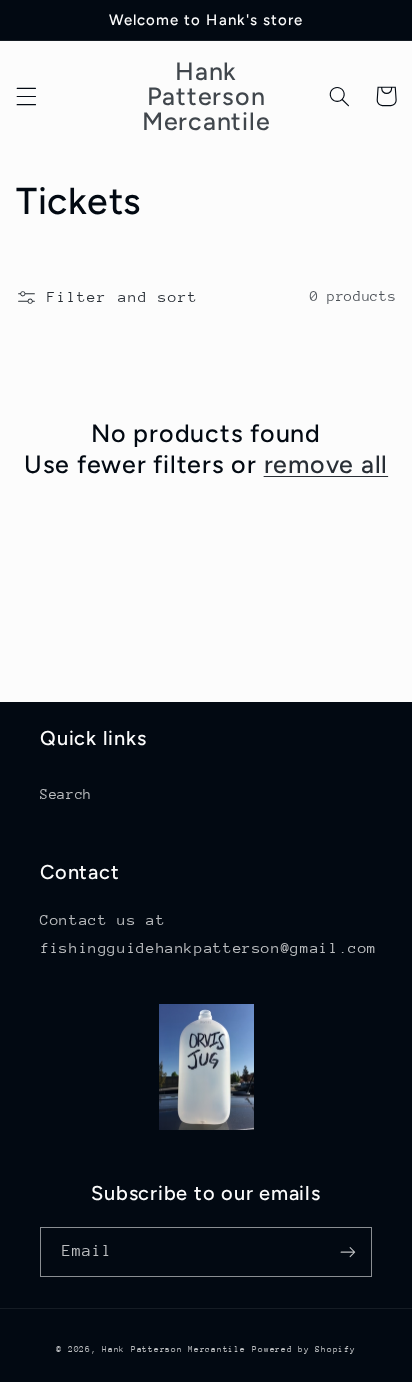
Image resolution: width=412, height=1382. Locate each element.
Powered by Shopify (303, 1349)
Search (66, 794)
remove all (326, 464)
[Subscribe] (348, 1251)
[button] (26, 96)
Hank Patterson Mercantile (173, 1349)
